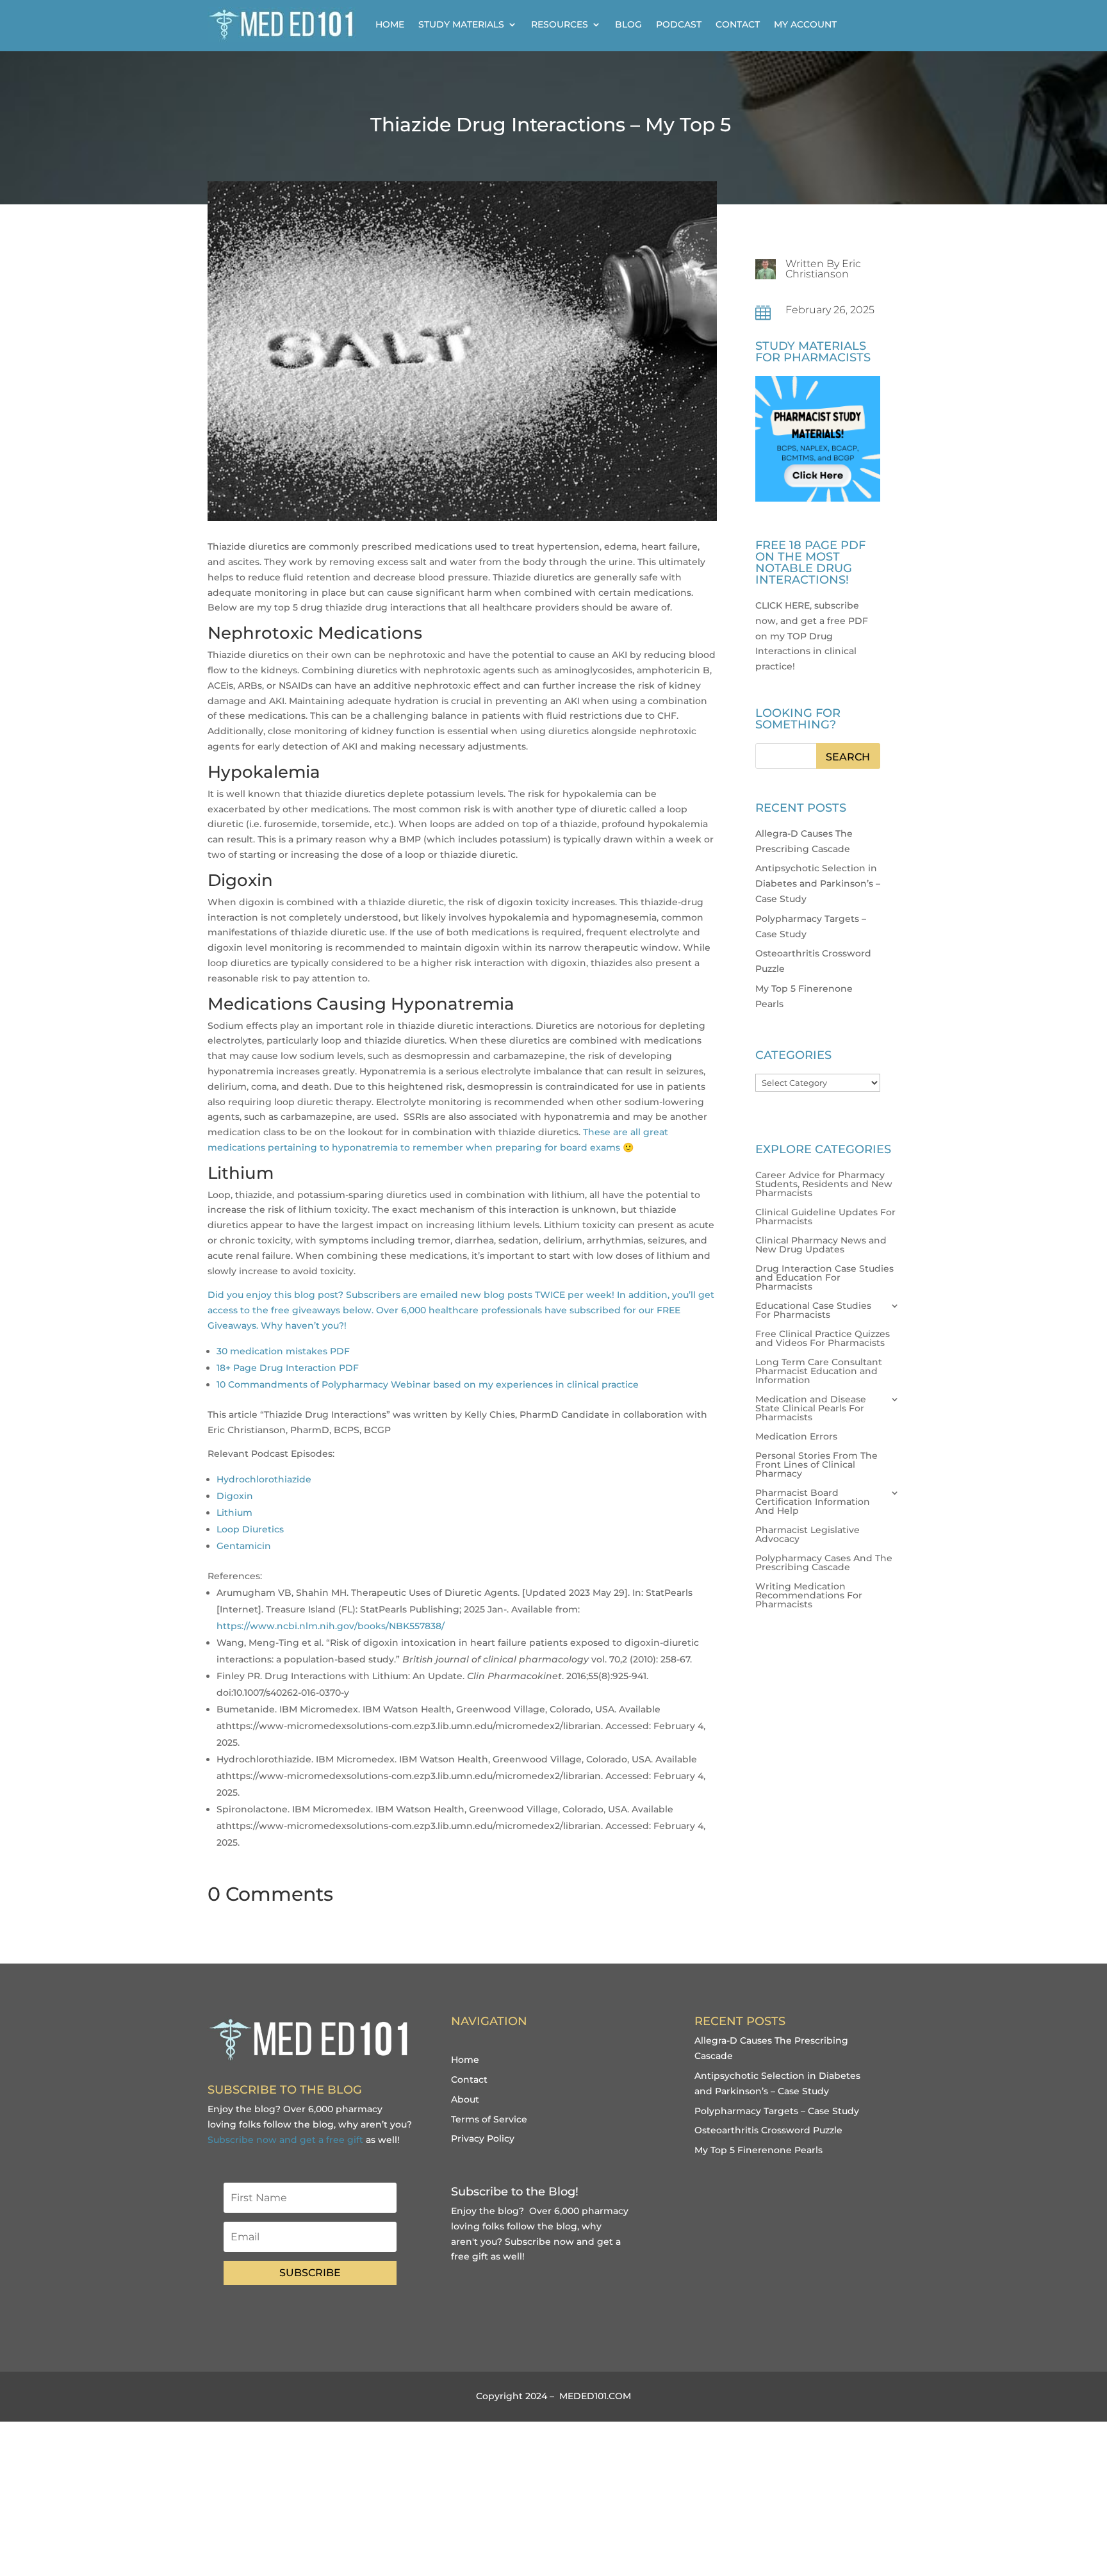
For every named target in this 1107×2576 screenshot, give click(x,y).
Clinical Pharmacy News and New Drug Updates (821, 1245)
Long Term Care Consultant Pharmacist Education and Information (819, 1372)
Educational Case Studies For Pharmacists (813, 1311)
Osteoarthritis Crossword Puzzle (768, 2130)
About (465, 2099)
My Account (805, 24)
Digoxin (235, 1496)
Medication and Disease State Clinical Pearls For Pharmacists (811, 1409)
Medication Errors (796, 1437)
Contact (738, 24)
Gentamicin (244, 1546)
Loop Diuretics (250, 1529)
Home (390, 24)
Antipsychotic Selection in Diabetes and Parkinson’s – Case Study (818, 883)
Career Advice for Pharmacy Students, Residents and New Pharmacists (824, 1185)
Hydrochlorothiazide (264, 1479)
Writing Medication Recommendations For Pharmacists (809, 1596)
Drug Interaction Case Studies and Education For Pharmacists (824, 1278)
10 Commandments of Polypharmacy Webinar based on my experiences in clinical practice (428, 1384)
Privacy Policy (483, 2138)
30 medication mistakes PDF (283, 1351)
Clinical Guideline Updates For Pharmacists (825, 1217)
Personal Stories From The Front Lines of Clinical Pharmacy (816, 1465)
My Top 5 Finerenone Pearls (758, 2150)
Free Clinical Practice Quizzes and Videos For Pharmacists (823, 1339)
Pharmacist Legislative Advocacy (808, 1535)
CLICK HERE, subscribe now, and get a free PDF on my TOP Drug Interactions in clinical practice (812, 636)
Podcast (679, 24)
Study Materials (461, 24)
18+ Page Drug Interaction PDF (288, 1368)
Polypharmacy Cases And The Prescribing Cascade (824, 1563)
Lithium (234, 1513)
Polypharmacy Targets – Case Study (777, 2111)
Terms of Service (489, 2119)
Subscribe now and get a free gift (285, 2140)
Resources (560, 24)
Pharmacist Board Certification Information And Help (813, 1502)
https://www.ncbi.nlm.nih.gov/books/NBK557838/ (331, 1626)
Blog (628, 24)
